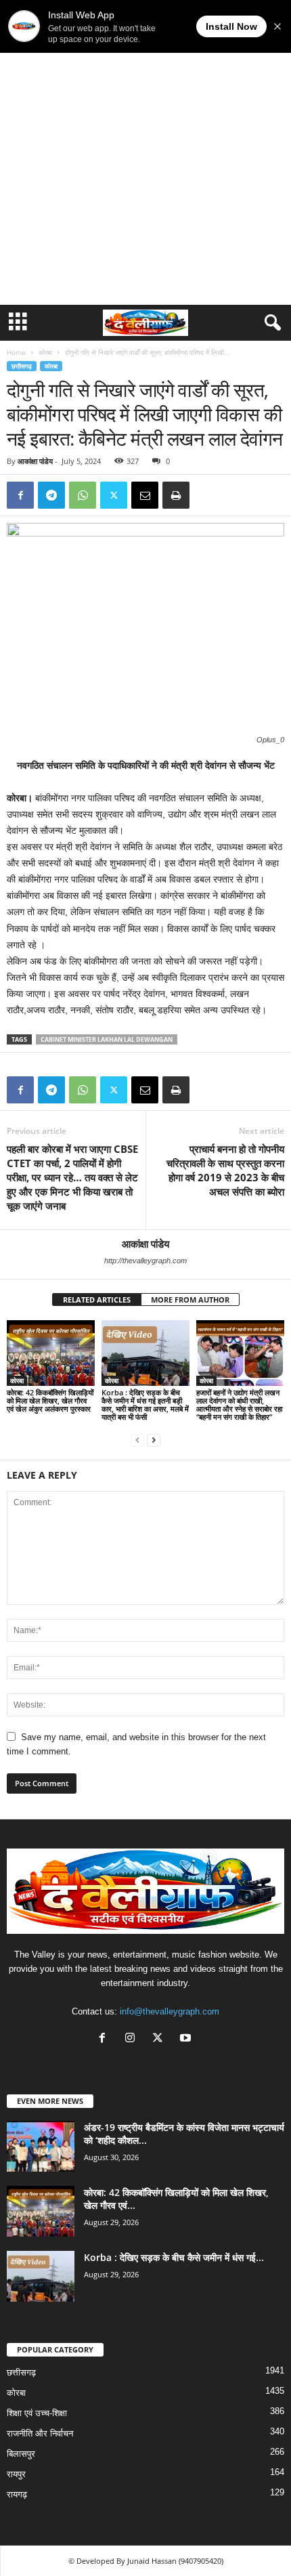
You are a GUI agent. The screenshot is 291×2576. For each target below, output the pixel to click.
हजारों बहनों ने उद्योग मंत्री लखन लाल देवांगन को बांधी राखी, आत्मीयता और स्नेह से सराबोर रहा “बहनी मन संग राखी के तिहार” (239, 1405)
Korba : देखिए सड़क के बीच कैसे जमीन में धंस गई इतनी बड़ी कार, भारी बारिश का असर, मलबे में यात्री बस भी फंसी (145, 1405)
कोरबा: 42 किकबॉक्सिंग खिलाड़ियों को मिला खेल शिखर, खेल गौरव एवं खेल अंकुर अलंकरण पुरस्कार (50, 1400)
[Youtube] (187, 2039)
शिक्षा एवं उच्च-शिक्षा (37, 2413)
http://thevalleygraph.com (145, 1261)
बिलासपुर (21, 2454)
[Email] (145, 495)
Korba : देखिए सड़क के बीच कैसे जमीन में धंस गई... (174, 2257)
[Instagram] (133, 2039)
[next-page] (154, 1440)
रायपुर (16, 2474)
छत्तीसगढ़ (22, 366)
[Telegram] (51, 495)
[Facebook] (20, 495)
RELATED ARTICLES (97, 1300)
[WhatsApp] (83, 495)
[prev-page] (137, 1440)
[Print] (176, 495)
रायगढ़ (17, 2494)
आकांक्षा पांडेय (35, 461)
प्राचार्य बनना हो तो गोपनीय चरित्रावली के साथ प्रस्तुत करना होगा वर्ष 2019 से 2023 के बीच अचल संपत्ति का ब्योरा (225, 1170)
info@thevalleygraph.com (170, 2011)
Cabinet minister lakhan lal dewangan (107, 1039)
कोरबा (45, 352)
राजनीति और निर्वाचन (40, 2433)
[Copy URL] (207, 495)
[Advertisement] (145, 152)
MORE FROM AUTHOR (190, 1300)
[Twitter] (114, 495)
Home (16, 352)
